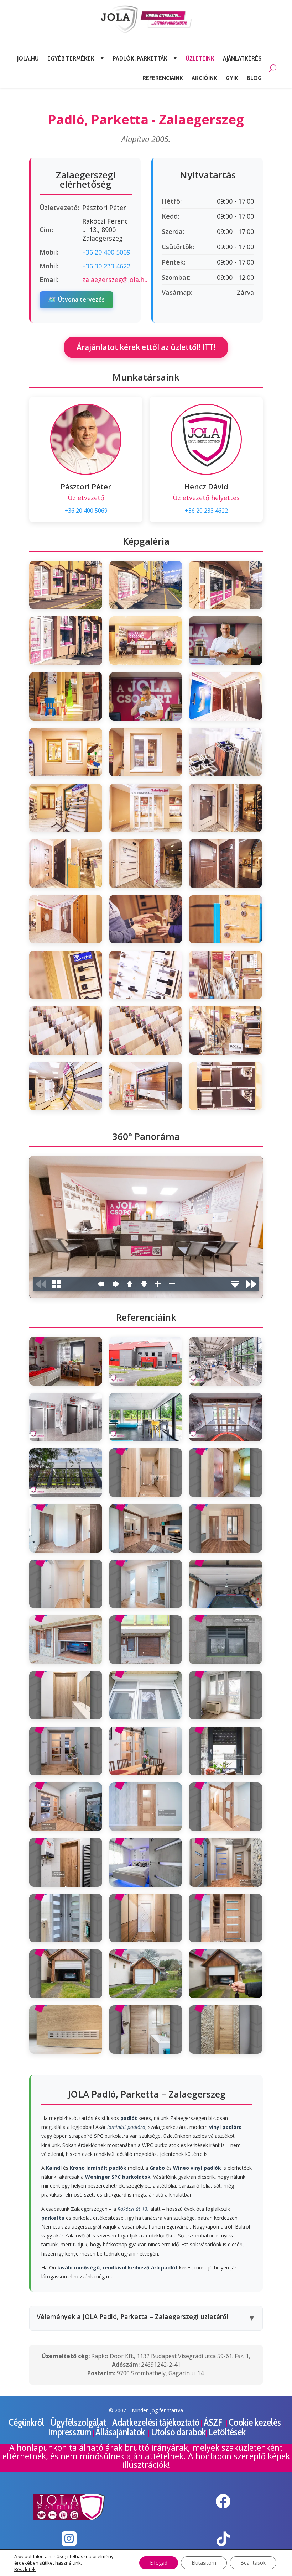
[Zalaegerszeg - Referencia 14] (146, 1584)
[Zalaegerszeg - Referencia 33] (226, 1918)
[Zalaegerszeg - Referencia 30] (226, 1862)
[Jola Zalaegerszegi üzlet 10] (66, 752)
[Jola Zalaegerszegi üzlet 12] (226, 752)
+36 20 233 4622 (206, 511)
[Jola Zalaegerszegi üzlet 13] (66, 808)
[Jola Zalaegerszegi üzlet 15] (226, 808)
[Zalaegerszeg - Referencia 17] (146, 1639)
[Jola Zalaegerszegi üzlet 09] (226, 696)
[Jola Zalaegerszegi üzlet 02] (146, 585)
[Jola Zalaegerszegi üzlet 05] (146, 640)
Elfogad (159, 2563)
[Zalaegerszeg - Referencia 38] (146, 2030)
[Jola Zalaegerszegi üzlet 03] (226, 585)
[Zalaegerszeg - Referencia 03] (226, 1361)
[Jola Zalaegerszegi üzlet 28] (66, 1086)
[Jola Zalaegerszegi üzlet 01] (66, 585)
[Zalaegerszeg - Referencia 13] (66, 1584)
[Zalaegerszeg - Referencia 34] (66, 1974)
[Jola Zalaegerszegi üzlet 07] (66, 696)
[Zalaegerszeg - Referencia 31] (66, 1918)
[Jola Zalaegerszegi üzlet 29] (146, 1086)
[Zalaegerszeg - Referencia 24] (226, 1751)
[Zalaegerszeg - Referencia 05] (146, 1417)
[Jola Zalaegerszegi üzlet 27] (226, 1030)
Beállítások (253, 2563)
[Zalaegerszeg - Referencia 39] (226, 2030)
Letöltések (227, 2432)
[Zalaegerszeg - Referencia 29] (146, 1862)
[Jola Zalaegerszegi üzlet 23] (146, 975)
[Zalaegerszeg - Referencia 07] (66, 1472)
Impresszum (70, 2432)
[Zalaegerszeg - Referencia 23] (146, 1751)
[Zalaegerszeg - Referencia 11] (146, 1528)
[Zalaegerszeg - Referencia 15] (226, 1584)
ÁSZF (214, 2422)
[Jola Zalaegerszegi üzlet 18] (226, 863)
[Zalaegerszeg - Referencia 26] (146, 1807)
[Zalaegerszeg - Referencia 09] (226, 1472)
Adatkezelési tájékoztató (156, 2422)
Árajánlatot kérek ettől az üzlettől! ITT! (146, 347)
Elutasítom (204, 2563)
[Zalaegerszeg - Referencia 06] (226, 1417)
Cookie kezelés (255, 2422)
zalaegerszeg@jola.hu (115, 279)
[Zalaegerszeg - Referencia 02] (146, 1361)
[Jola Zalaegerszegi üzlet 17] (146, 863)
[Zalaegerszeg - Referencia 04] (66, 1417)
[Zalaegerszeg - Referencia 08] (146, 1472)
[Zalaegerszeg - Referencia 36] (226, 1974)
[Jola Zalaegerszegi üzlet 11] (146, 752)
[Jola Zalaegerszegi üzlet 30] (226, 1086)
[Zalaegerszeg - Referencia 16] (66, 1639)
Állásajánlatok (121, 2432)
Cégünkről (27, 2422)
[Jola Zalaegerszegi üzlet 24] (226, 975)
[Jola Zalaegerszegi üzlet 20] (146, 919)
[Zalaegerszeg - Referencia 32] (146, 1918)
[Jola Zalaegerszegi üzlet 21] (226, 919)
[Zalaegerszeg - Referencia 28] (66, 1862)
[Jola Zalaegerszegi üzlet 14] (146, 808)
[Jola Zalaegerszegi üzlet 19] (66, 919)
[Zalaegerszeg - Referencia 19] (66, 1695)
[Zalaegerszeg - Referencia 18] (226, 1639)
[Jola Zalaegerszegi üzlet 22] (66, 975)
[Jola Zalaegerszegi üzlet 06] (226, 640)
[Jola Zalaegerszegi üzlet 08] (146, 696)
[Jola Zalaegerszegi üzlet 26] (146, 1030)
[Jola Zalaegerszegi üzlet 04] (66, 640)
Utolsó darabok (178, 2432)
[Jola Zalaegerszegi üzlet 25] (66, 1030)
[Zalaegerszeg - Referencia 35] (146, 1974)
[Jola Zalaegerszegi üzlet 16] (66, 863)
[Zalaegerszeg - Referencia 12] (226, 1528)
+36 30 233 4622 (106, 266)
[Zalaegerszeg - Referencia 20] (146, 1695)
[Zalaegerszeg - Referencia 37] (66, 2030)
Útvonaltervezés (76, 299)
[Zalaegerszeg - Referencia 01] (66, 1361)
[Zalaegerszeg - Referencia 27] (226, 1807)
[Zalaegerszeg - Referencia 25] (66, 1807)
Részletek (25, 2569)
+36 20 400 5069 (106, 252)
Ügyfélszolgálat (79, 2422)
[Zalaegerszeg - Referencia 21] (226, 1695)
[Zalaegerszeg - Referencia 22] (66, 1751)
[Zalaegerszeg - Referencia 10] (66, 1528)
